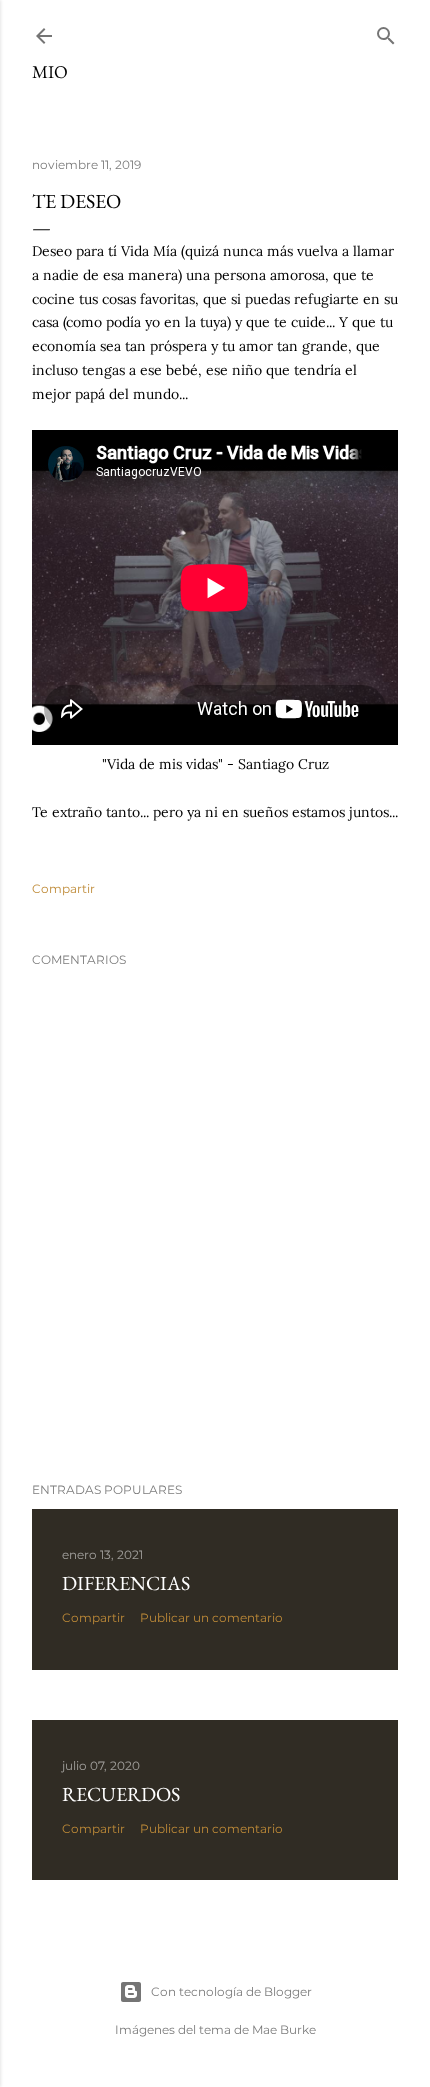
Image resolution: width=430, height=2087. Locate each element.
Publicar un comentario (211, 1617)
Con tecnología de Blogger (231, 1991)
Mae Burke (284, 2029)
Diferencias (126, 1583)
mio (50, 71)
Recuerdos (121, 1794)
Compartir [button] (63, 888)
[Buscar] (386, 31)
